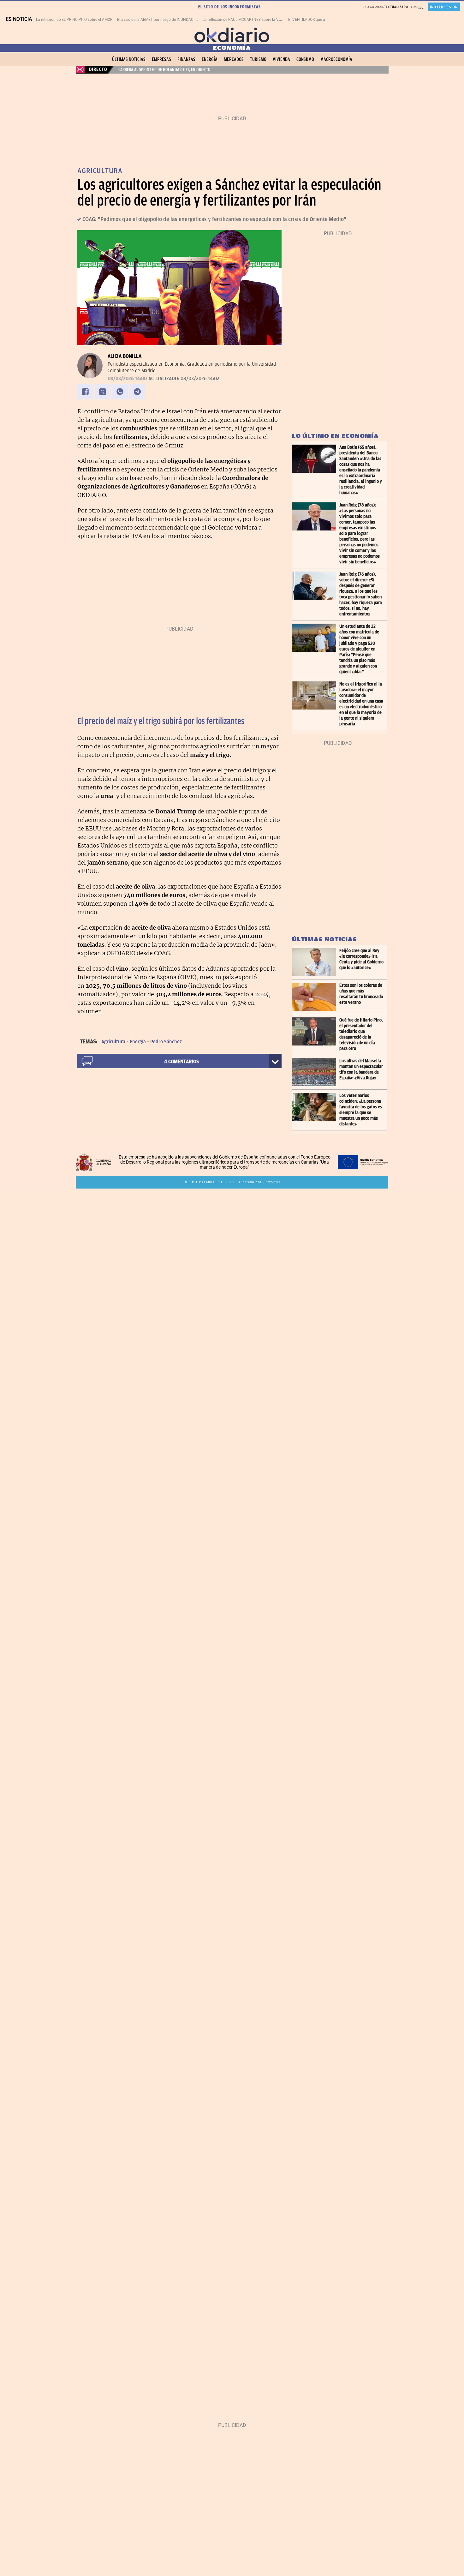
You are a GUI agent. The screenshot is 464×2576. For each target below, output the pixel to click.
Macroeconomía (336, 59)
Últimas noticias (129, 59)
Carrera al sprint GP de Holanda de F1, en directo (164, 69)
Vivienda (281, 59)
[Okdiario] (232, 35)
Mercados (234, 59)
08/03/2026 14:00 (127, 379)
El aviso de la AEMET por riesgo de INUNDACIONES (161, 20)
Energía (210, 59)
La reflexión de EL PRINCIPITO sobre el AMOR (74, 20)
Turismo (258, 59)
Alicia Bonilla (125, 356)
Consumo (305, 59)
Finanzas (186, 59)
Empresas (161, 59)
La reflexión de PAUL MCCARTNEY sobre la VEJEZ (245, 20)
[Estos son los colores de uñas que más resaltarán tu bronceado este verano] (316, 997)
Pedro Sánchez (166, 1042)
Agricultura (113, 1042)
